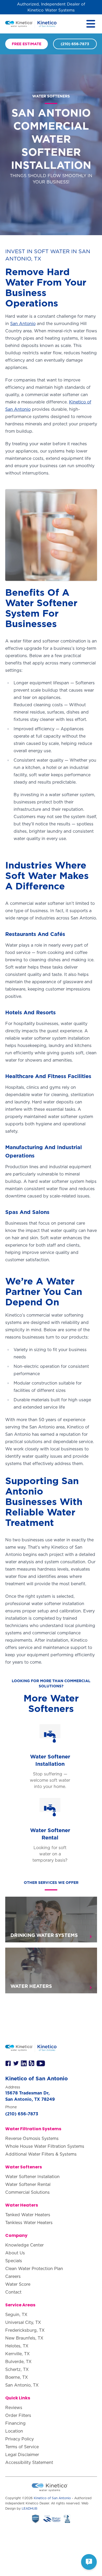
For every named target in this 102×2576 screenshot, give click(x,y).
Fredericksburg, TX (25, 2330)
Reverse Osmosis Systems (32, 2138)
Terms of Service (22, 2447)
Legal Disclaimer (22, 2455)
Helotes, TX (17, 2346)
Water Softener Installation (32, 2176)
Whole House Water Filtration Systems (45, 2146)
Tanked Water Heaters (28, 2215)
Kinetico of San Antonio (52, 2498)
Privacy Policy (19, 2439)
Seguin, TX (16, 2314)
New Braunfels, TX (24, 2338)
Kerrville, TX (18, 2354)
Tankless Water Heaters (29, 2222)
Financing (15, 2423)
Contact (13, 2292)
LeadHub (30, 2508)
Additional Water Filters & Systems (41, 2154)
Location (14, 2431)
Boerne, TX (17, 2377)
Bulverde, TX (18, 2361)
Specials (14, 2261)
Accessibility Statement (29, 2462)
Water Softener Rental (28, 2184)
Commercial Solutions (27, 2192)
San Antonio (23, 323)
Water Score (18, 2284)
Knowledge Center (24, 2245)
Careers (13, 2276)
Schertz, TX (17, 2369)
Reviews (14, 2407)
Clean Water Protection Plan (34, 2268)
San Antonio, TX (22, 2385)
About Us (15, 2253)
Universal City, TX (23, 2322)
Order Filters (18, 2415)
